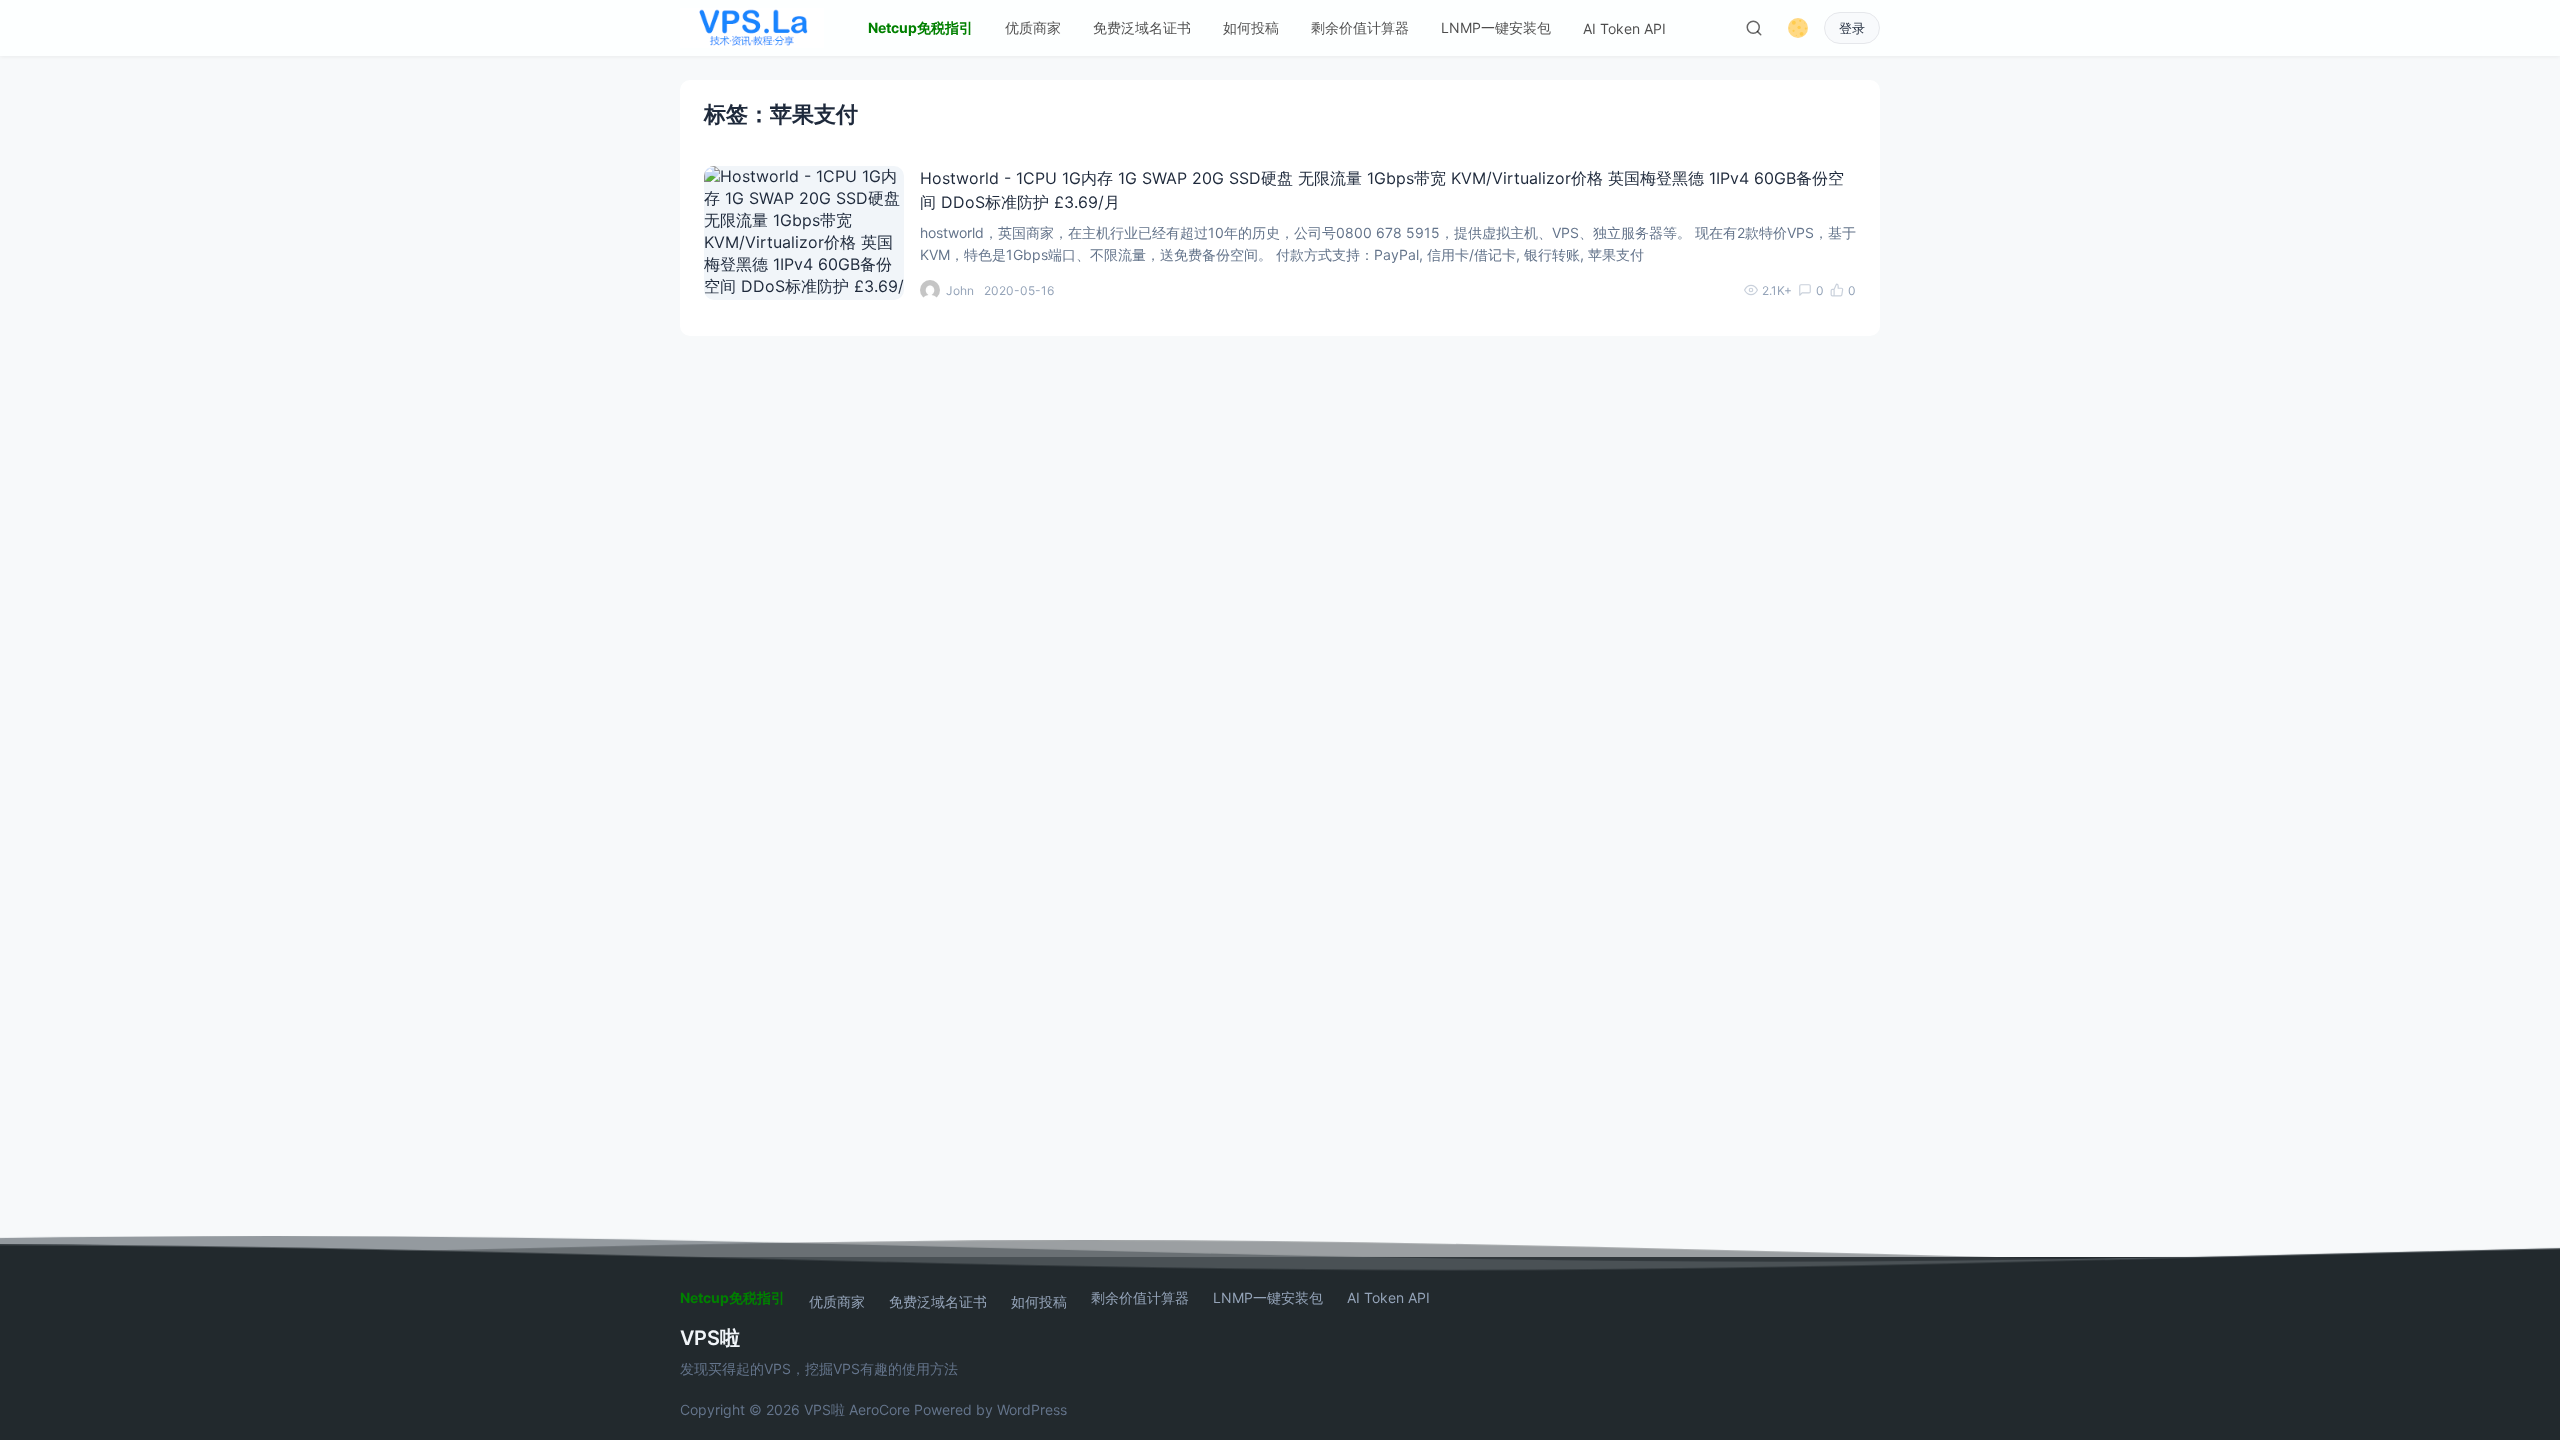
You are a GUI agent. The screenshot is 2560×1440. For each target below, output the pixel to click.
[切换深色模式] (1798, 28)
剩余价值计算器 (1360, 27)
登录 (1852, 28)
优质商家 (1033, 27)
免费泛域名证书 (1142, 27)
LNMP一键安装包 (1496, 27)
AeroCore (879, 1409)
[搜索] (1754, 28)
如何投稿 (1251, 27)
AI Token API (1624, 28)
